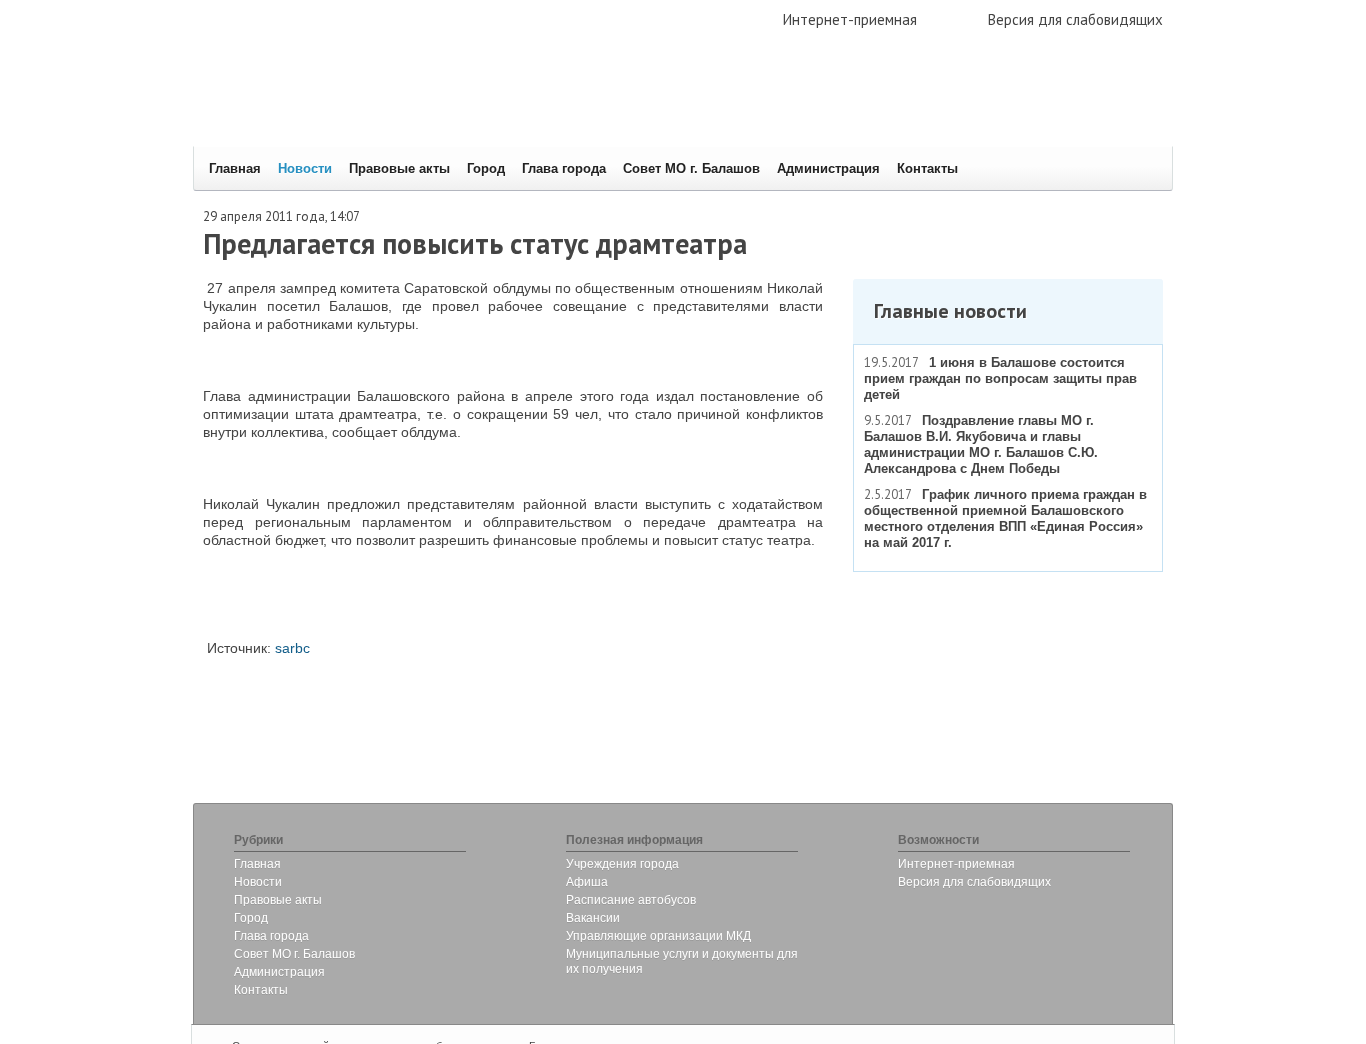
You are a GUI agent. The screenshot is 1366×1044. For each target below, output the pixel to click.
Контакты (927, 168)
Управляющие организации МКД (658, 936)
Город (486, 168)
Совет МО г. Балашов (691, 168)
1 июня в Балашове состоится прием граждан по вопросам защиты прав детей (1000, 378)
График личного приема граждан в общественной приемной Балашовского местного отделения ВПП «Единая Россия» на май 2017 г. (1005, 518)
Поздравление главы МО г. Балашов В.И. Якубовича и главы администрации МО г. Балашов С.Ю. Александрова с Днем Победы (981, 444)
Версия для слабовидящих (1075, 19)
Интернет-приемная (850, 19)
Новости (305, 168)
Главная (235, 168)
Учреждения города (622, 864)
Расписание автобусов (631, 900)
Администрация (828, 168)
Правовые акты (399, 168)
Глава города (564, 168)
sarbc (292, 648)
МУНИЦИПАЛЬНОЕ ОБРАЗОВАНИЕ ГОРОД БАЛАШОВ (495, 105)
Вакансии (593, 918)
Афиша (587, 882)
